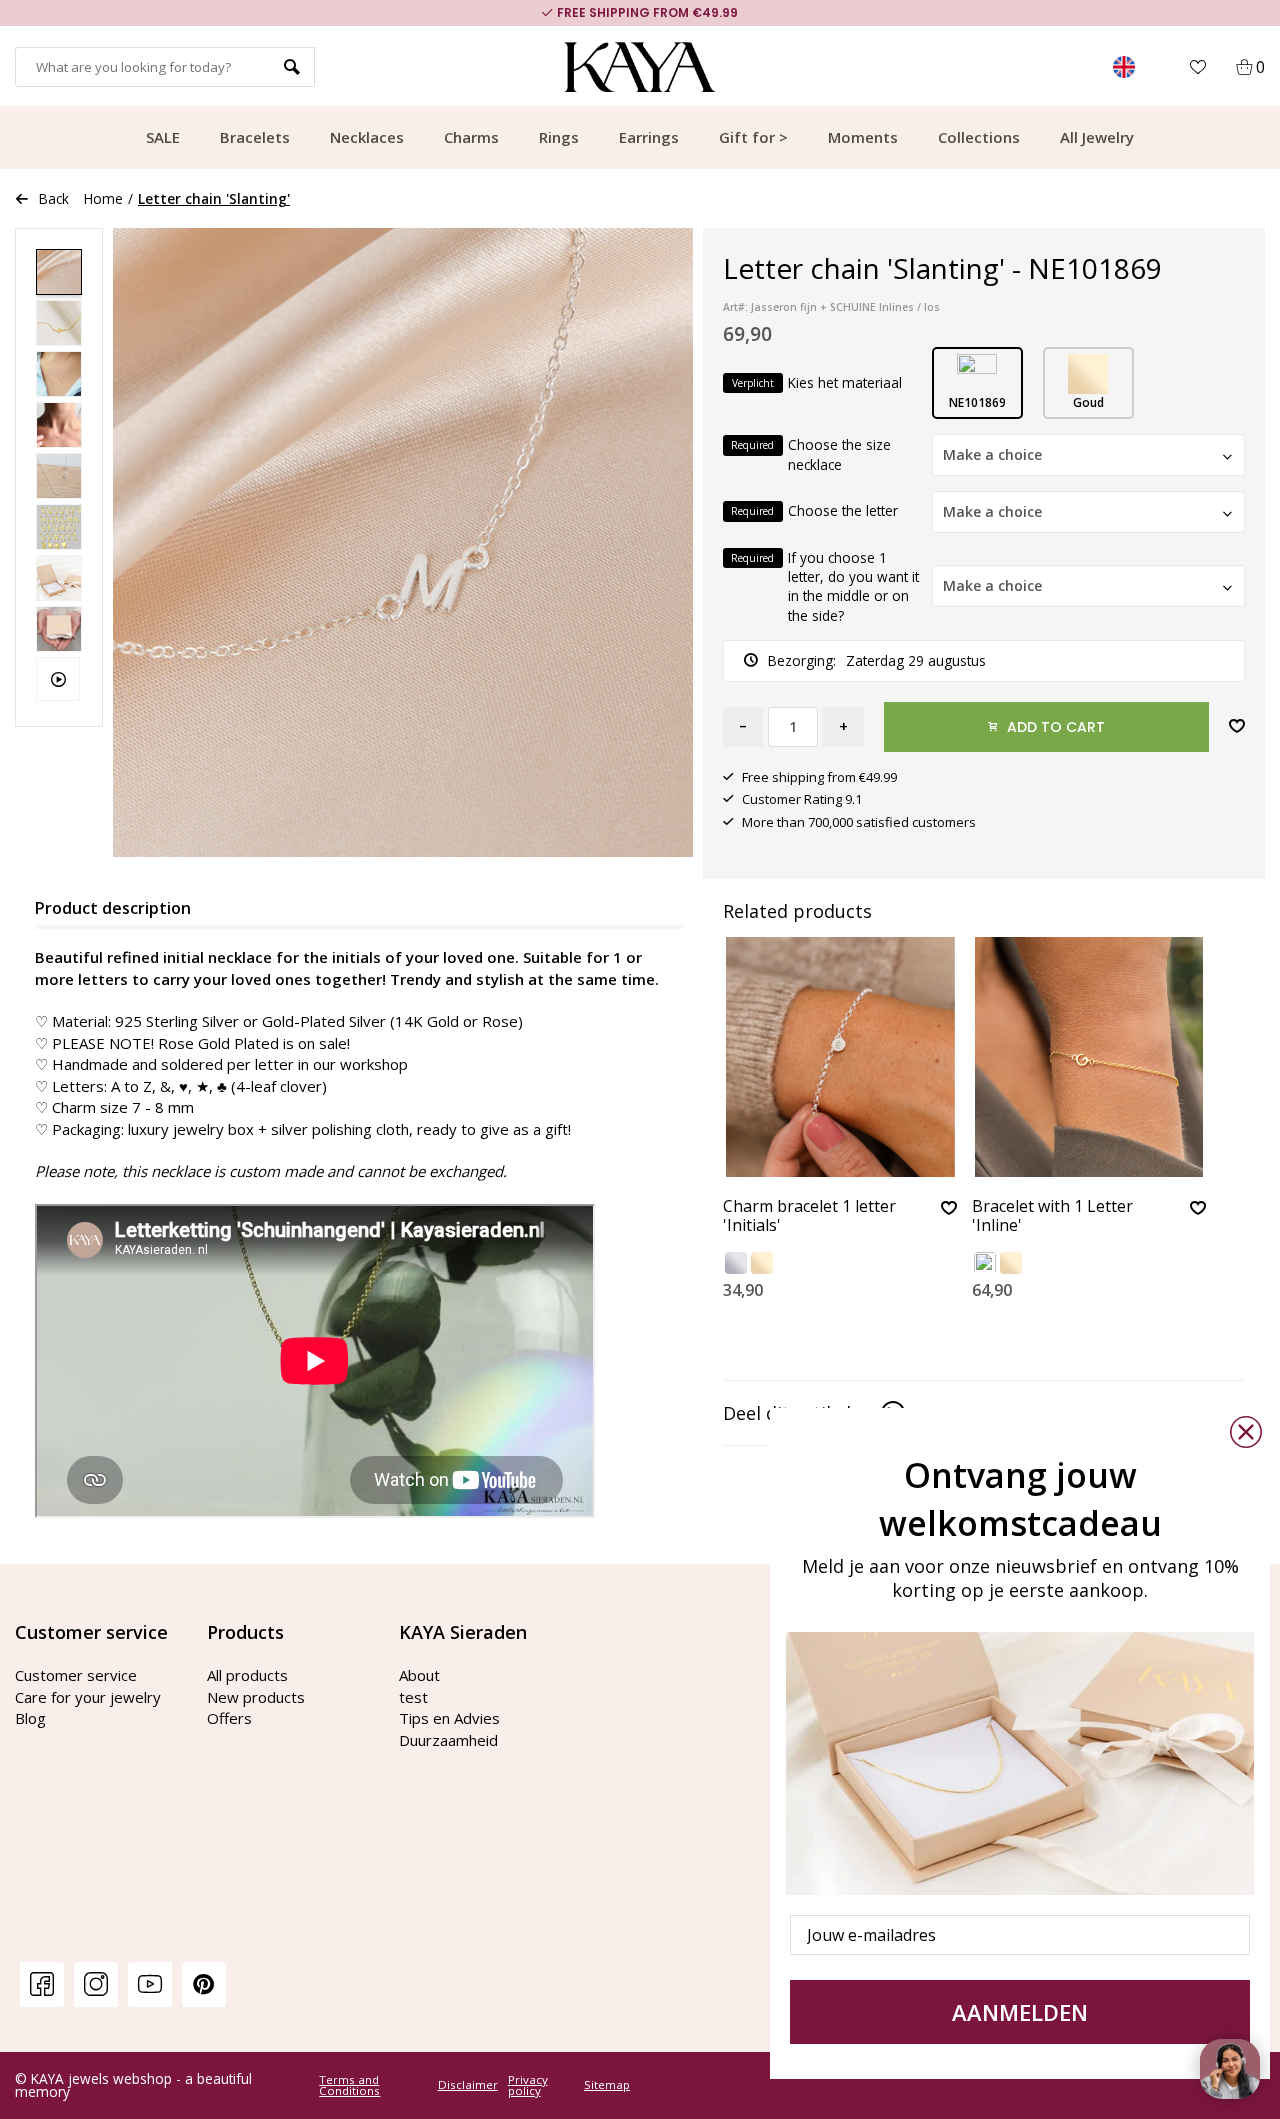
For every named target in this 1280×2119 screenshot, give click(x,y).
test (413, 1697)
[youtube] (150, 1983)
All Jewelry (1097, 137)
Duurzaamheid (448, 1740)
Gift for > (753, 137)
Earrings (649, 137)
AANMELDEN (1020, 2012)
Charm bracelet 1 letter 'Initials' (809, 1216)
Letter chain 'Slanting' (214, 198)
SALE (163, 137)
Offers (229, 1718)
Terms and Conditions (349, 2085)
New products (256, 1697)
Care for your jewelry (88, 1697)
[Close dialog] (1246, 1432)
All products (247, 1675)
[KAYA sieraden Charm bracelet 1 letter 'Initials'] (840, 1057)
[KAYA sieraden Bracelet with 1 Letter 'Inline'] (1089, 1057)
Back (54, 198)
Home (103, 198)
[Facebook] (42, 1983)
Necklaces (367, 137)
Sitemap (607, 2085)
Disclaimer (468, 2085)
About (419, 1675)
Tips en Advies (449, 1718)
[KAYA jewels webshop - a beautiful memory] (640, 67)
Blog (30, 1718)
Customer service (76, 1675)
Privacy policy (528, 2085)
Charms (471, 137)
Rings (559, 137)
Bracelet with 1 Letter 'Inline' (1052, 1216)
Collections (979, 137)
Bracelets (255, 137)
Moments (863, 137)
